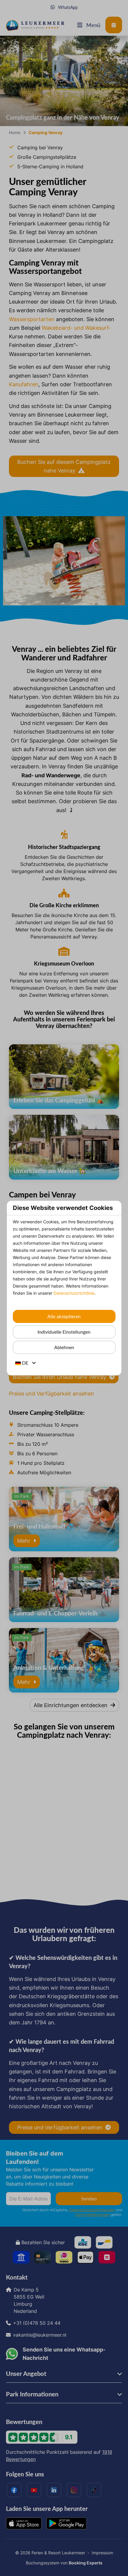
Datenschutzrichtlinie (74, 1293)
